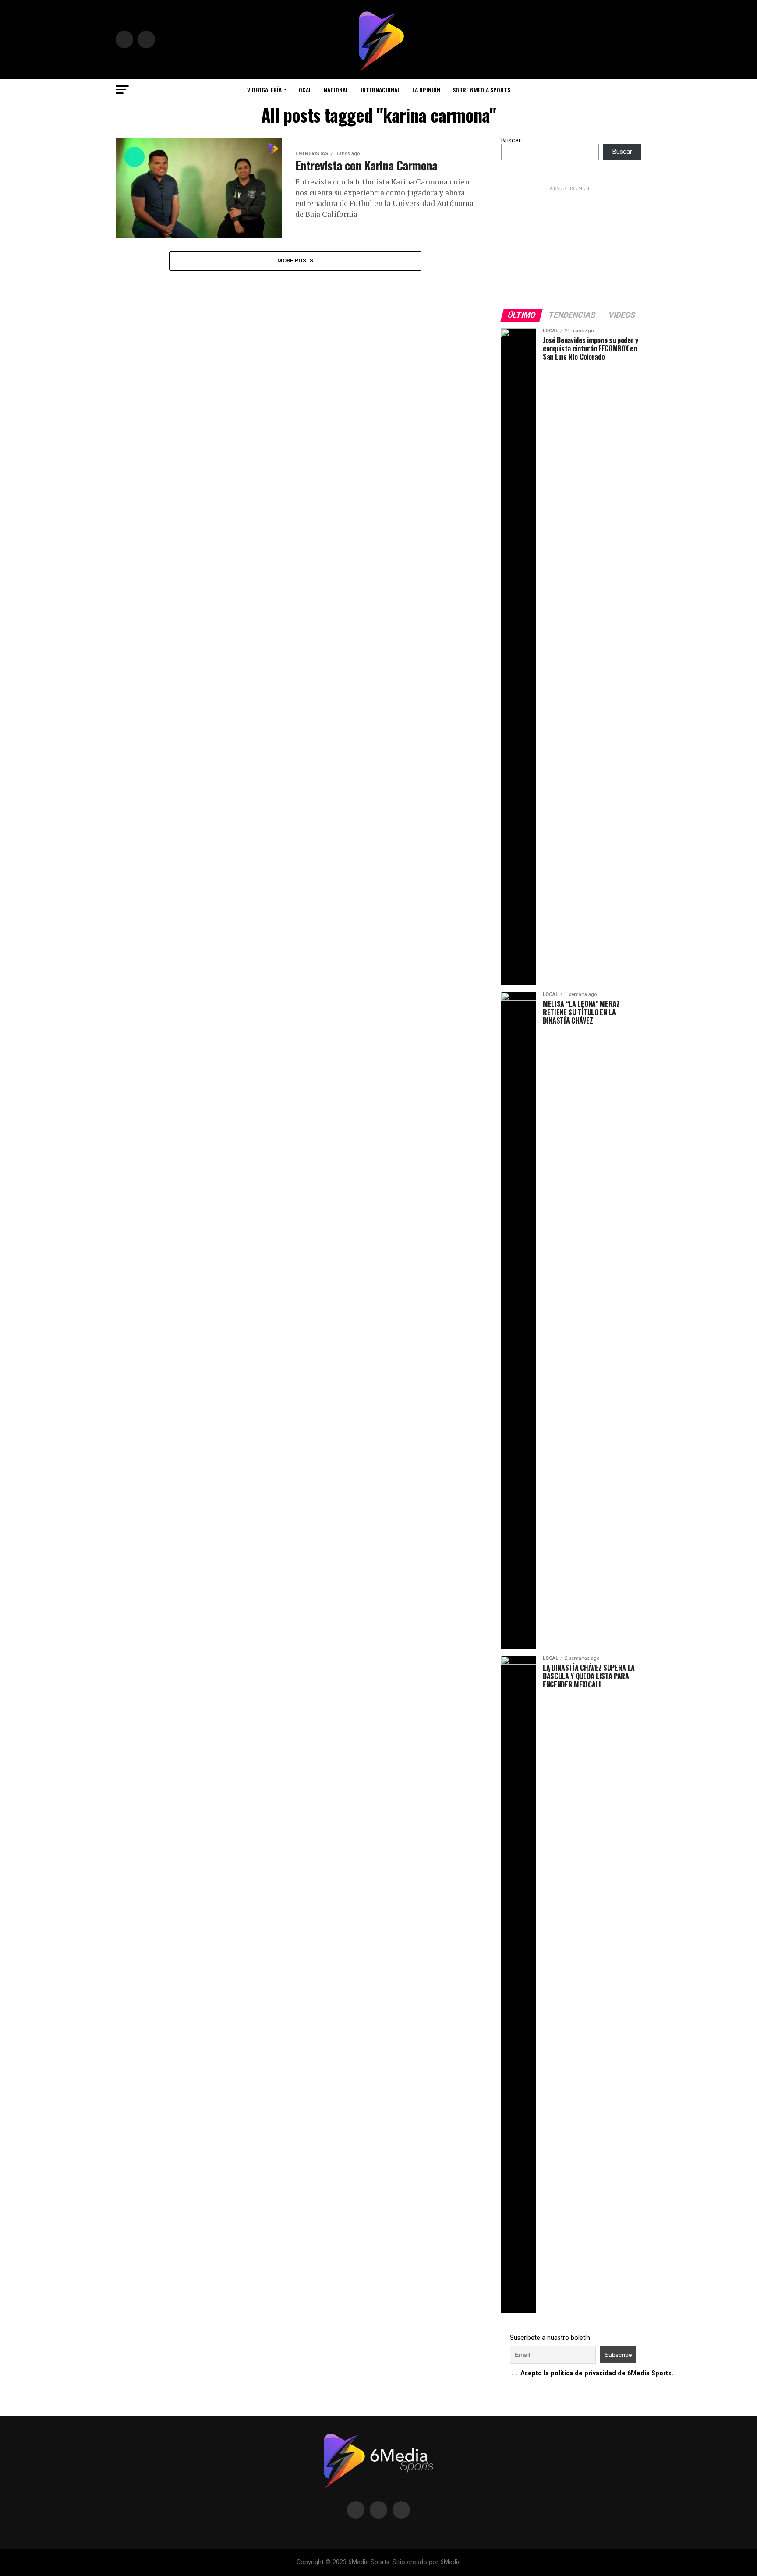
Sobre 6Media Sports (481, 90)
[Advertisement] (571, 247)
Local (304, 90)
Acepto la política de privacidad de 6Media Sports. (597, 2373)
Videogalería (264, 90)
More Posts (295, 260)
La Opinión (426, 90)
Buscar (511, 140)
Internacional (380, 90)
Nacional (336, 90)
